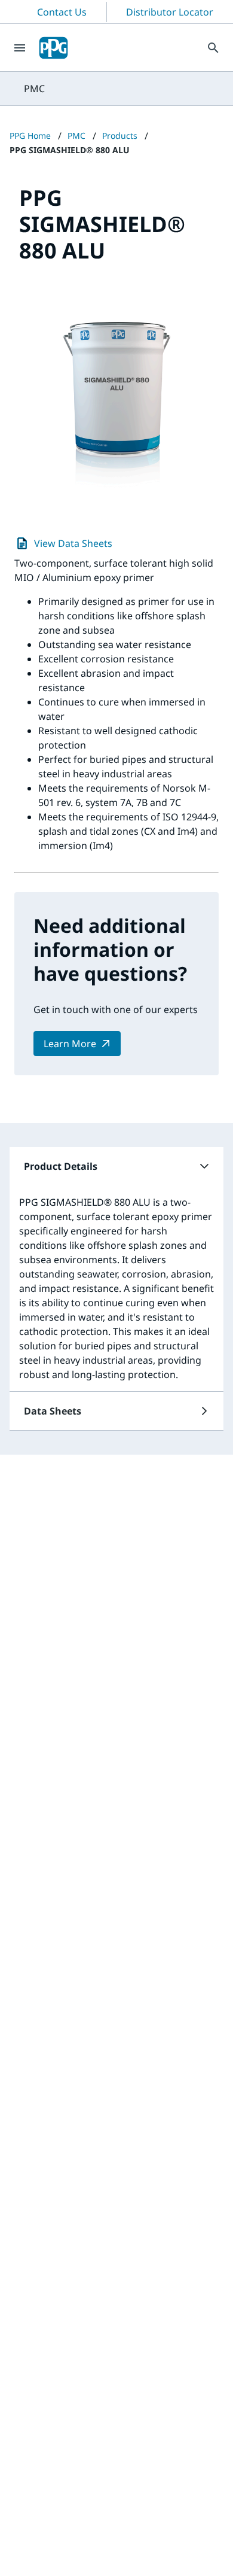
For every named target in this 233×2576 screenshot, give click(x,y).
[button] (116, 1166)
